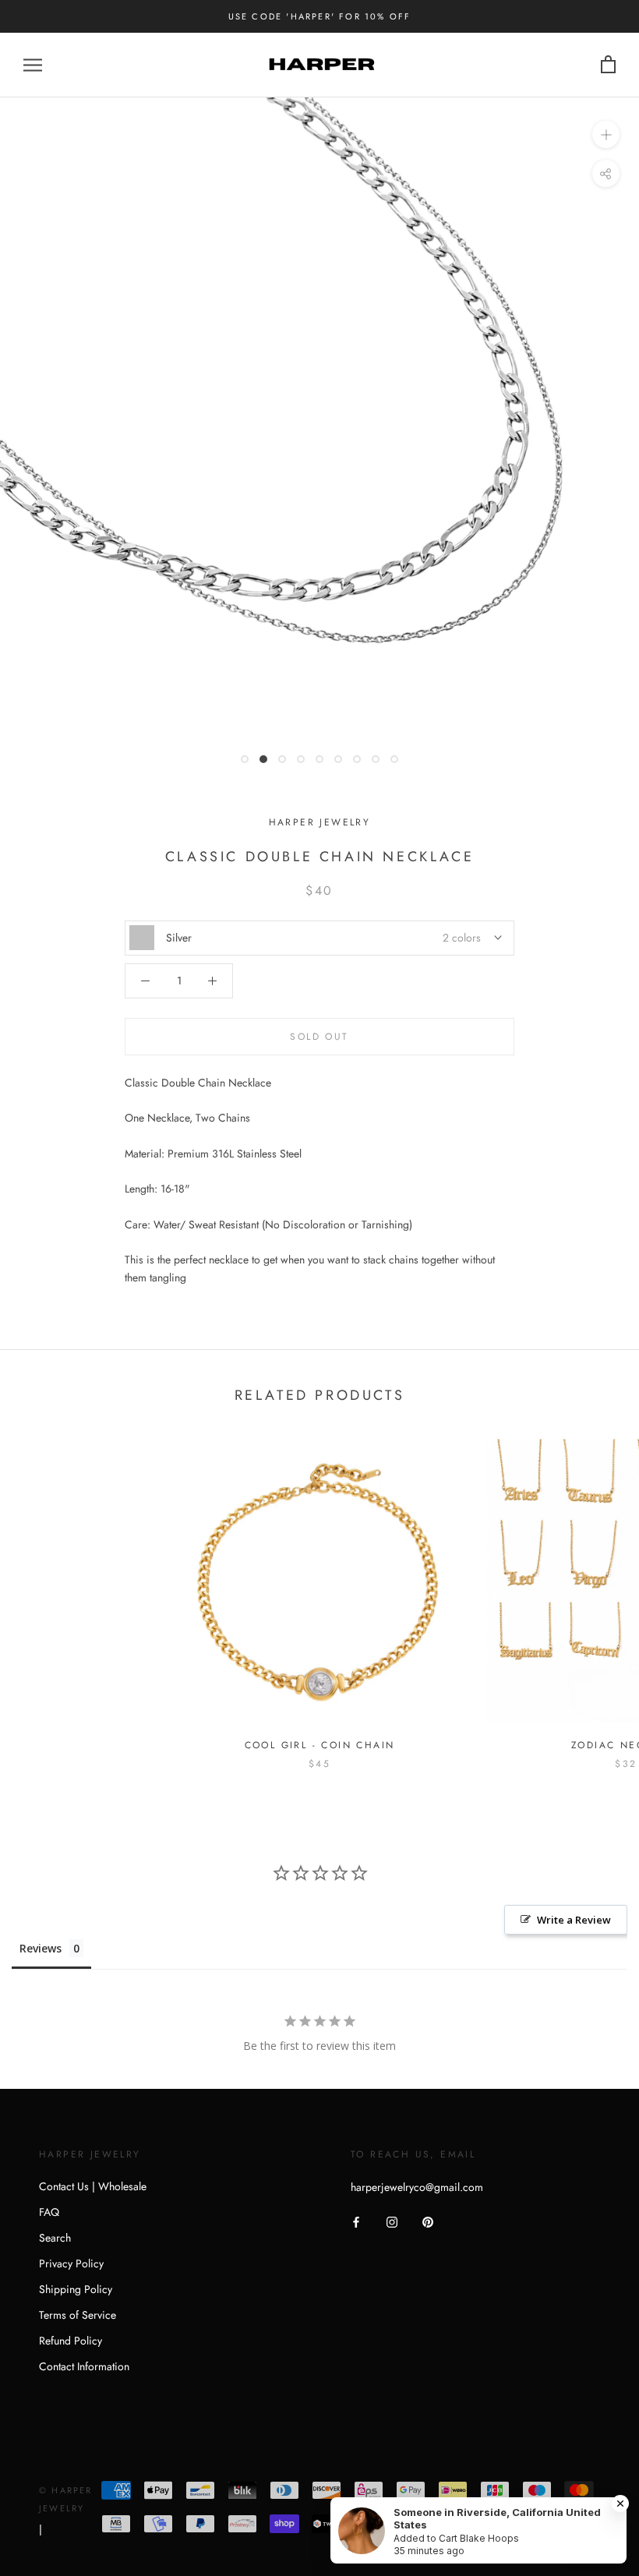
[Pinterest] (428, 2221)
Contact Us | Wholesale (93, 2186)
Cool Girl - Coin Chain (320, 1745)
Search (55, 2238)
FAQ (49, 2212)
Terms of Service (78, 2315)
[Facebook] (356, 2221)
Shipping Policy (76, 2289)
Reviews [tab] (41, 1948)
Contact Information (84, 2366)
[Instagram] (392, 2221)
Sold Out (319, 1037)
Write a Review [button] (574, 1920)
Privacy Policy (71, 2263)
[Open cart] (608, 65)
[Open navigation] (33, 65)
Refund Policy (71, 2341)
